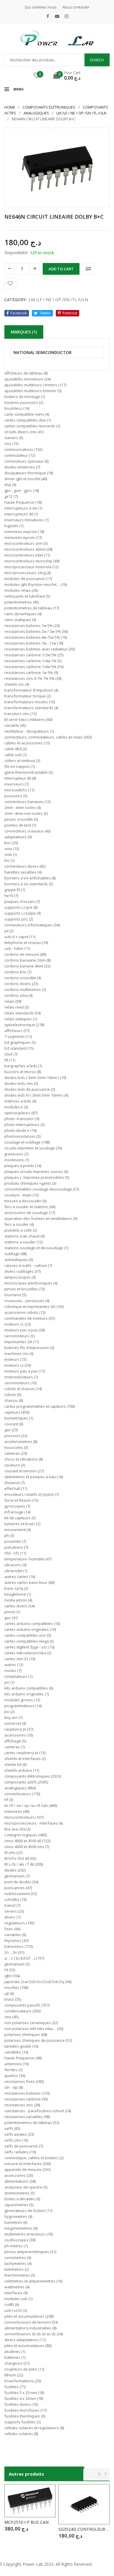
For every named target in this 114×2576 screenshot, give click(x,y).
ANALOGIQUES (36, 113)
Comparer (88, 269)
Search (97, 60)
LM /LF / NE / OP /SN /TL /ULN (81, 113)
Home (10, 107)
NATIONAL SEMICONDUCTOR (43, 353)
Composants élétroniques (49, 107)
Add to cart (61, 269)
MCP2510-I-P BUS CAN (26, 2522)
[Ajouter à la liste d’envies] (10, 284)
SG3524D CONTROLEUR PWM (84, 2529)
